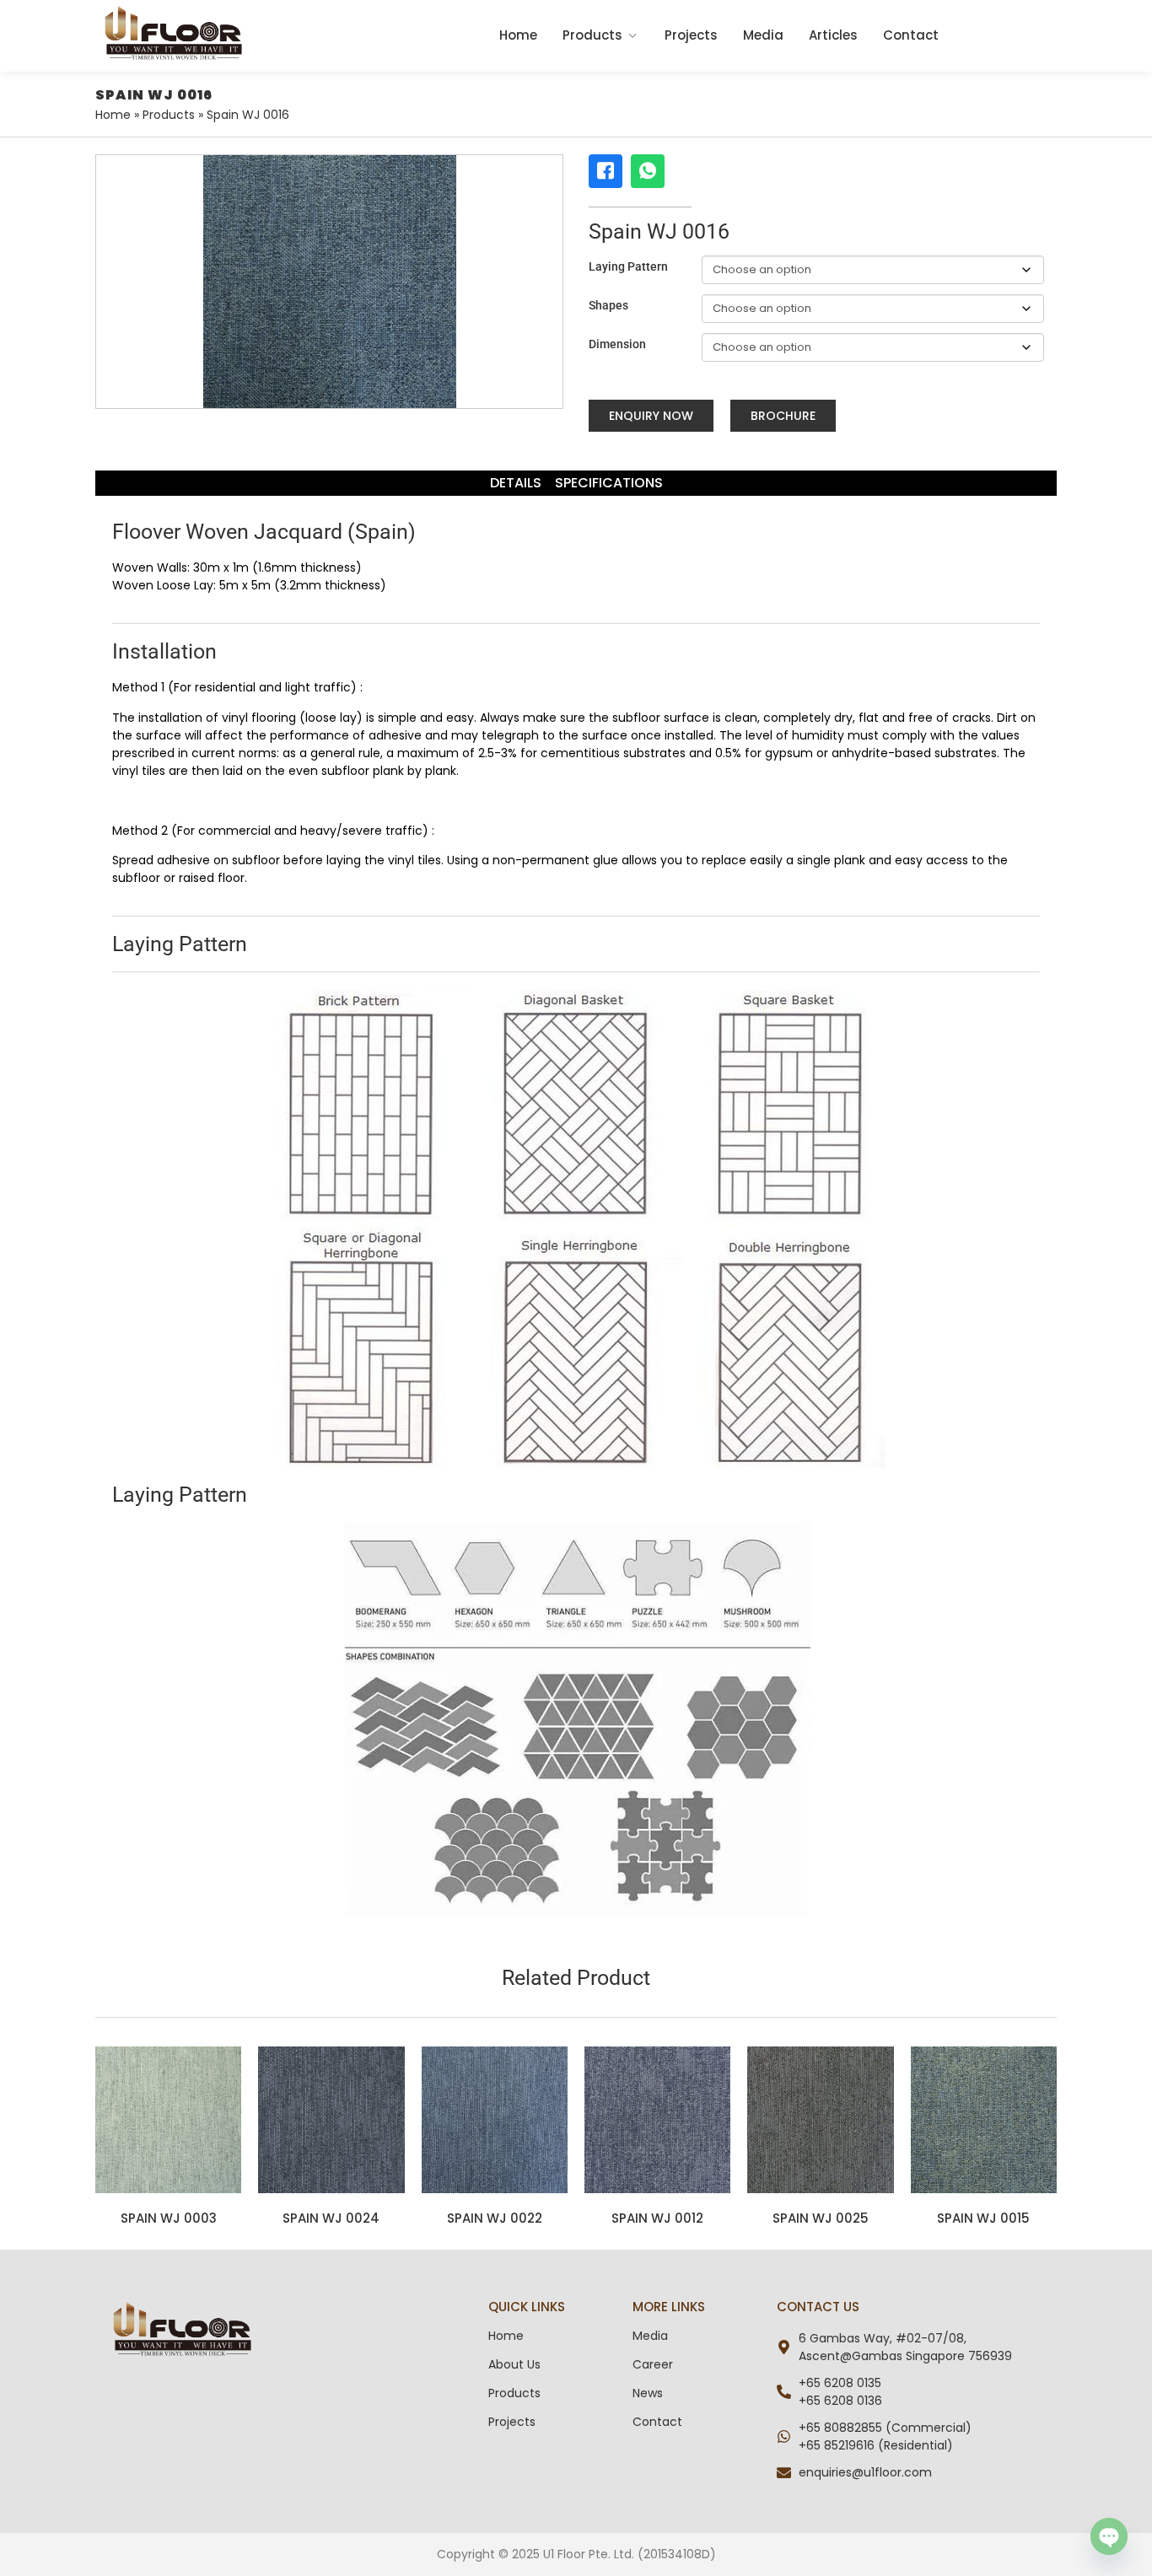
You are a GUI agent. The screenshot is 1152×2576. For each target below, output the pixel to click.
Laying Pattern (628, 266)
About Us (514, 2364)
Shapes (608, 305)
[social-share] (606, 171)
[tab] (516, 483)
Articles (833, 35)
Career (653, 2364)
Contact (911, 35)
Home (518, 35)
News (648, 2393)
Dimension (617, 344)
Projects (691, 35)
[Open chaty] (1109, 2536)
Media (763, 35)
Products (592, 35)
